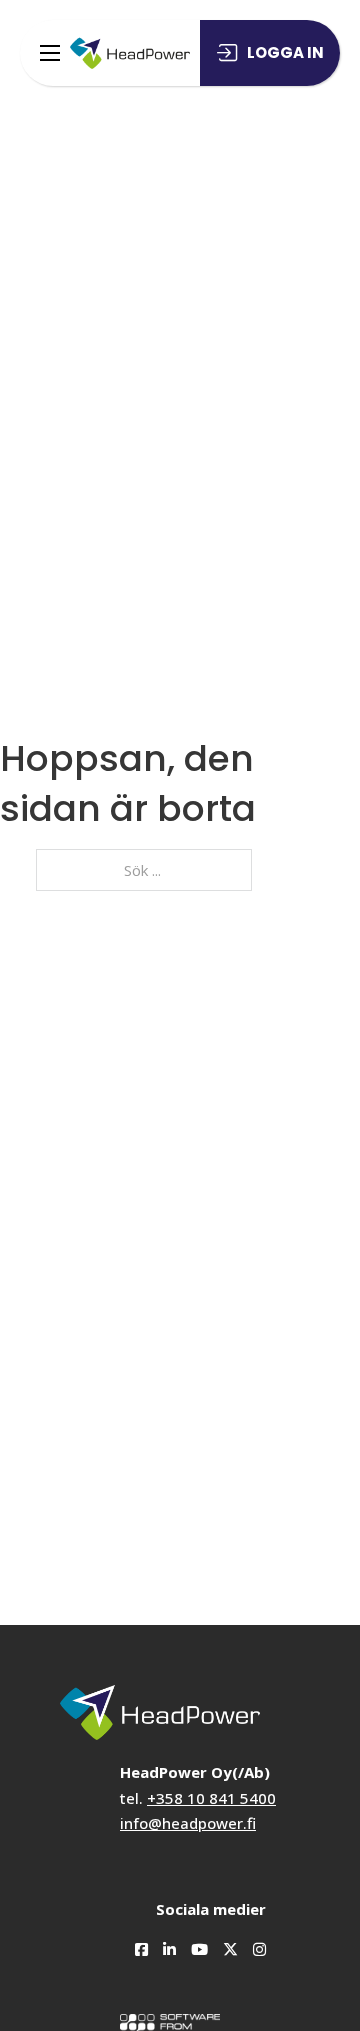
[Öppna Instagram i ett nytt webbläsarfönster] (252, 1942)
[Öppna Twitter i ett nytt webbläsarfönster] (223, 1942)
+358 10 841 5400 (211, 1798)
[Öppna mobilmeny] (50, 53)
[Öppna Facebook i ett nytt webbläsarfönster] (134, 1942)
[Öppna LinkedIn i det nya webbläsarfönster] (162, 1942)
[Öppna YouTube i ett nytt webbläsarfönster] (192, 1942)
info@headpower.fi (188, 1823)
